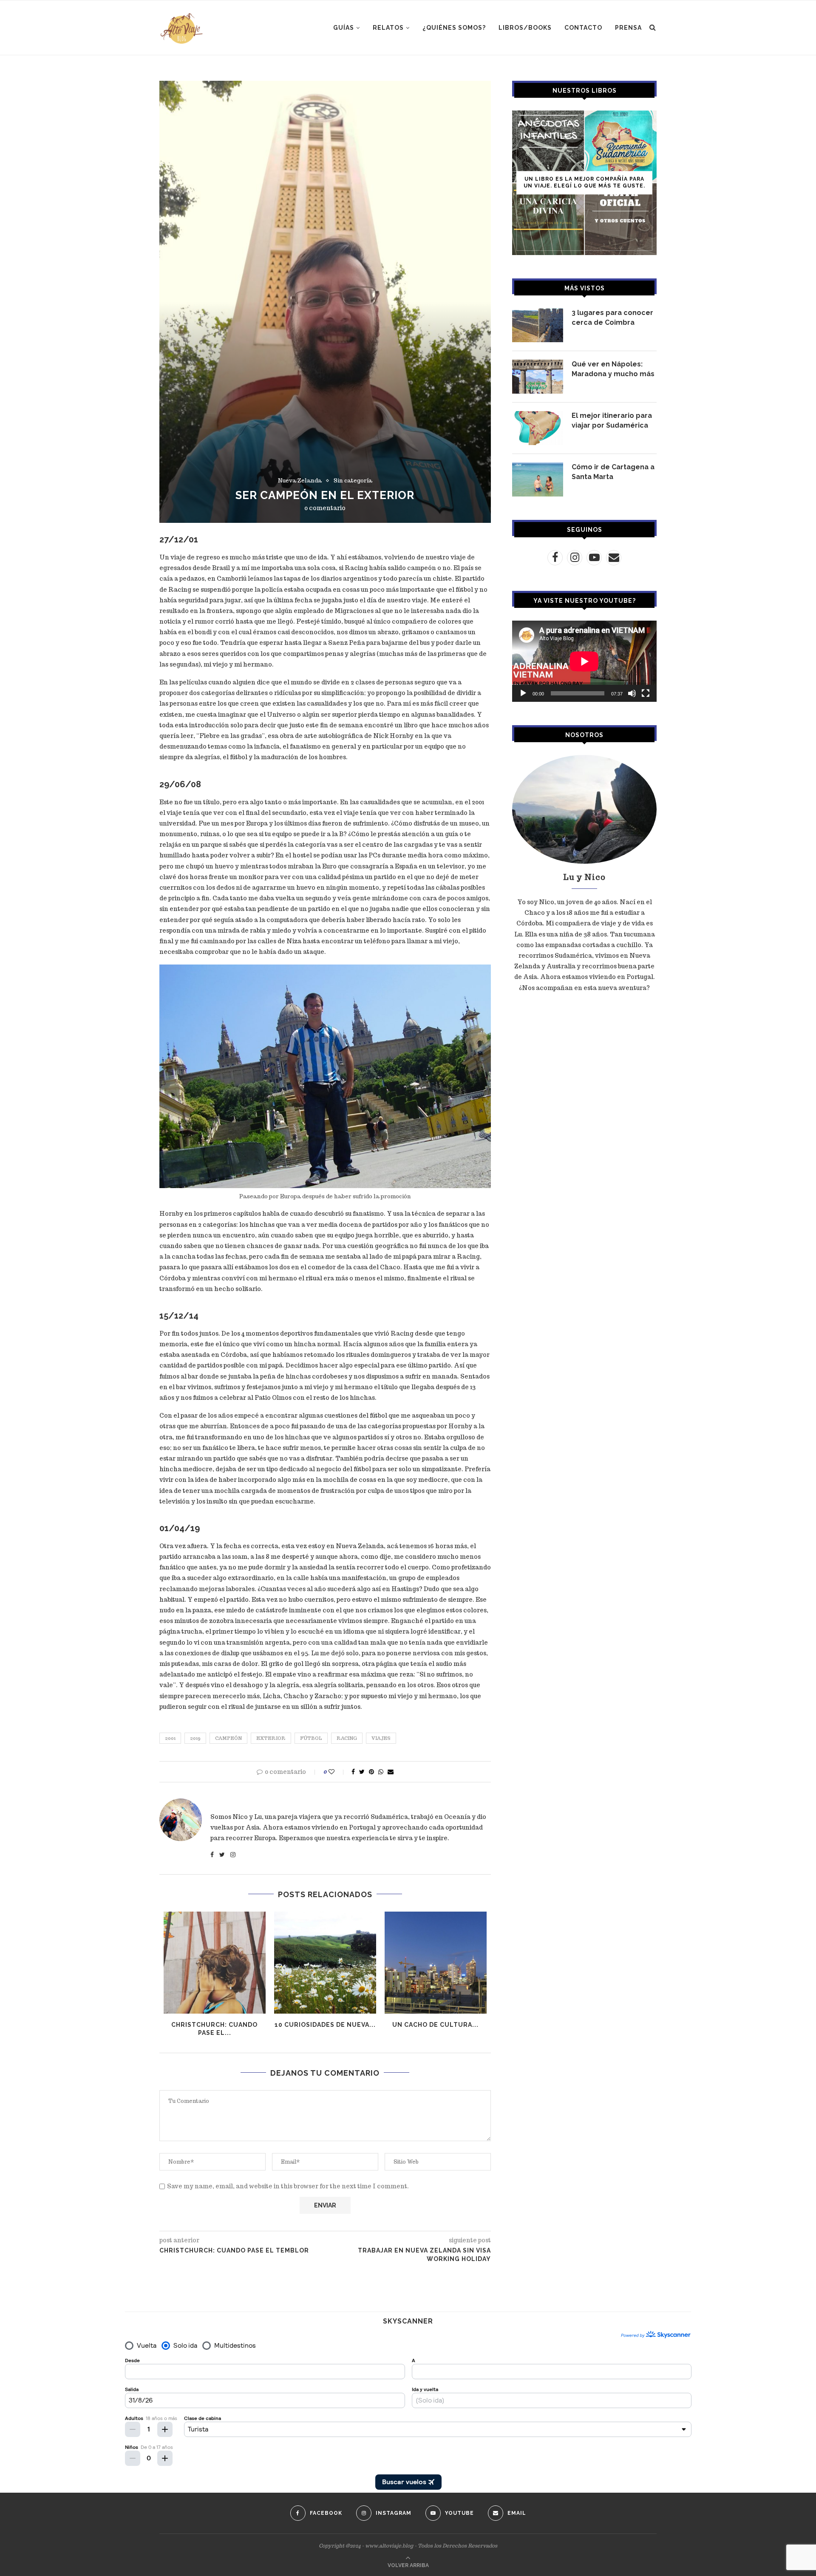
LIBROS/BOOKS (525, 28)
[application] (584, 661)
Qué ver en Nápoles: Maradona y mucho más (613, 369)
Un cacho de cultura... (435, 2025)
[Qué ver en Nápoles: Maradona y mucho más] (538, 377)
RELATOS (388, 28)
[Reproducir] (523, 693)
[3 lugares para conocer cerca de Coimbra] (538, 325)
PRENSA (628, 28)
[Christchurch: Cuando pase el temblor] (215, 1963)
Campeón (228, 1738)
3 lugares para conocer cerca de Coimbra (612, 317)
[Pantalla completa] (646, 693)
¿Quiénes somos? (454, 28)
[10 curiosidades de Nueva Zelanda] (325, 1963)
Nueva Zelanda (300, 481)
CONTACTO (583, 28)
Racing (347, 1738)
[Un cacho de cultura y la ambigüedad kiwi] (436, 1963)
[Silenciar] (632, 693)
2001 (170, 1738)
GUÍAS (344, 28)
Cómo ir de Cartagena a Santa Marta (613, 472)
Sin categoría (353, 481)
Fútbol (311, 1738)
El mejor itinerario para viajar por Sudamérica (612, 420)
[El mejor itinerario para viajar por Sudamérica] (538, 428)
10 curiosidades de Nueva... (325, 2025)
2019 (195, 1738)
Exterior (271, 1738)
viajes (381, 1738)
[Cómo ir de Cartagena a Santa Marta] (538, 479)
